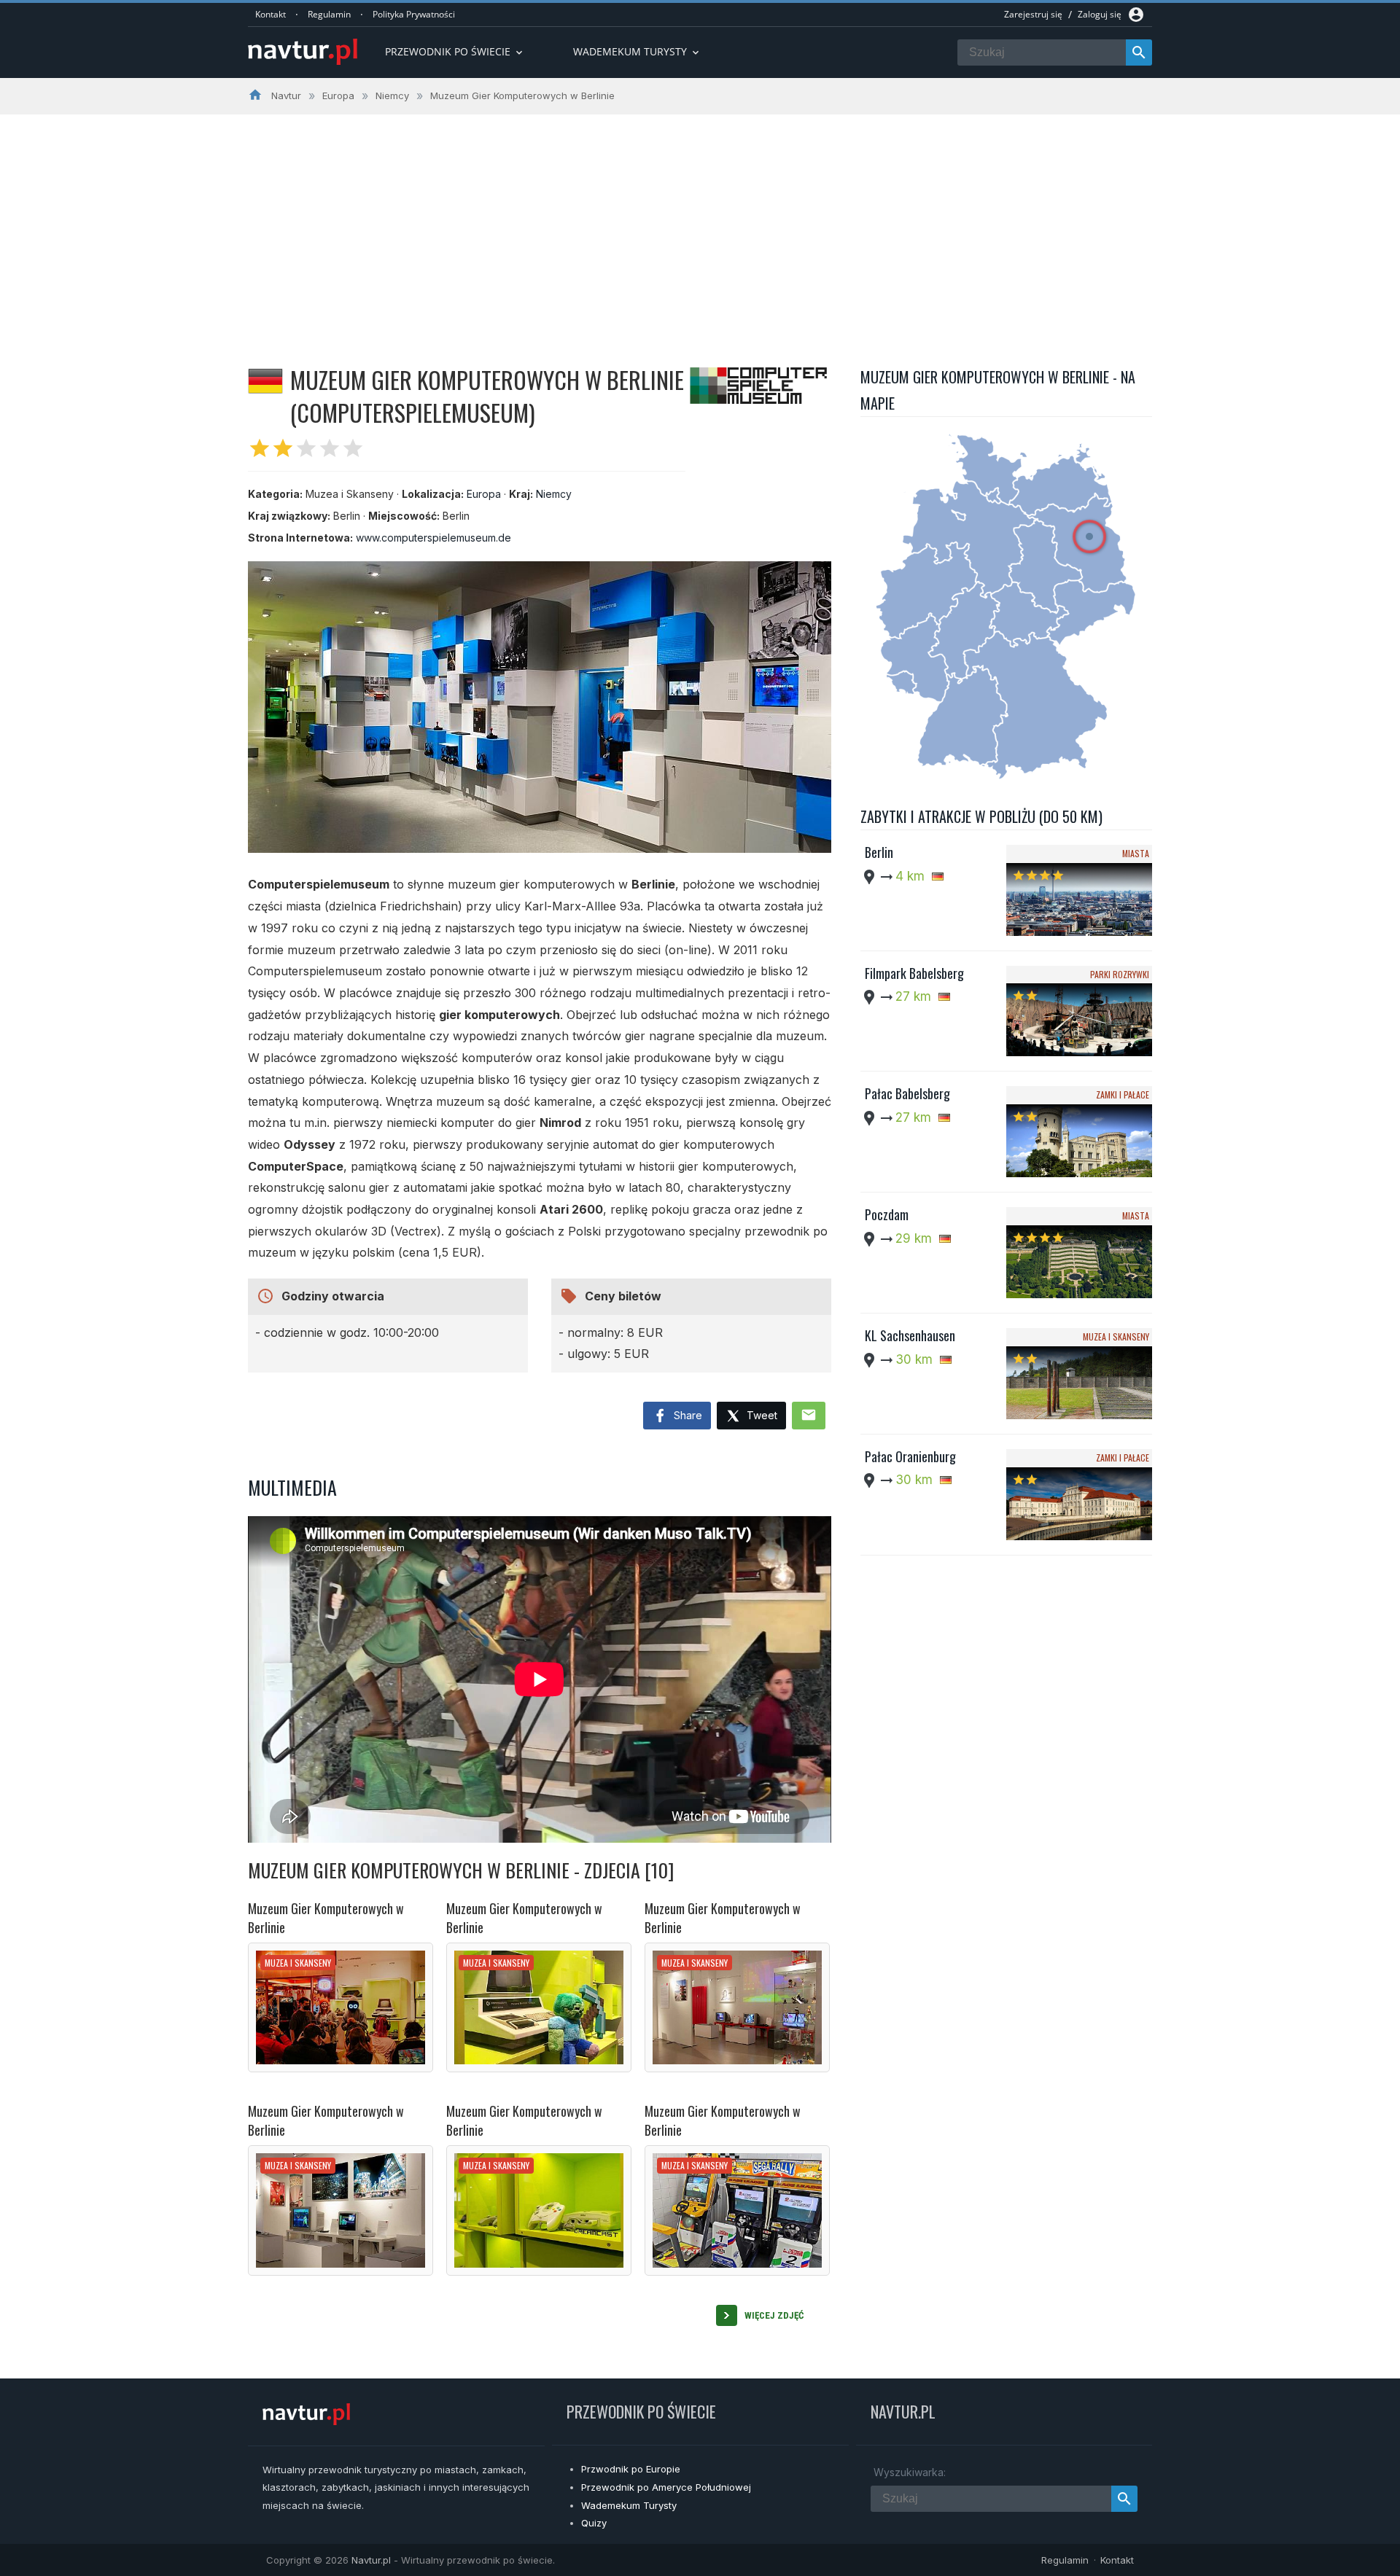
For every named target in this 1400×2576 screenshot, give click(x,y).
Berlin (879, 852)
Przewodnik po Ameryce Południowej (666, 2487)
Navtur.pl (371, 2560)
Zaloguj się (1100, 14)
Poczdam (887, 1214)
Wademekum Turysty (629, 2505)
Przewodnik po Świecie (455, 51)
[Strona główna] (303, 53)
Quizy (594, 2523)
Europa (484, 494)
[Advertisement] (700, 224)
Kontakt (271, 14)
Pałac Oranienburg (910, 1456)
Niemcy (554, 494)
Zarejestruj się (1033, 14)
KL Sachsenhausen (910, 1335)
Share (687, 1415)
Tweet (761, 1415)
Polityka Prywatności (414, 14)
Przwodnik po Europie (631, 2469)
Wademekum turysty (637, 51)
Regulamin (329, 14)
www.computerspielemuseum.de (433, 538)
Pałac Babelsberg (907, 1093)
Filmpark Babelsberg (914, 973)
